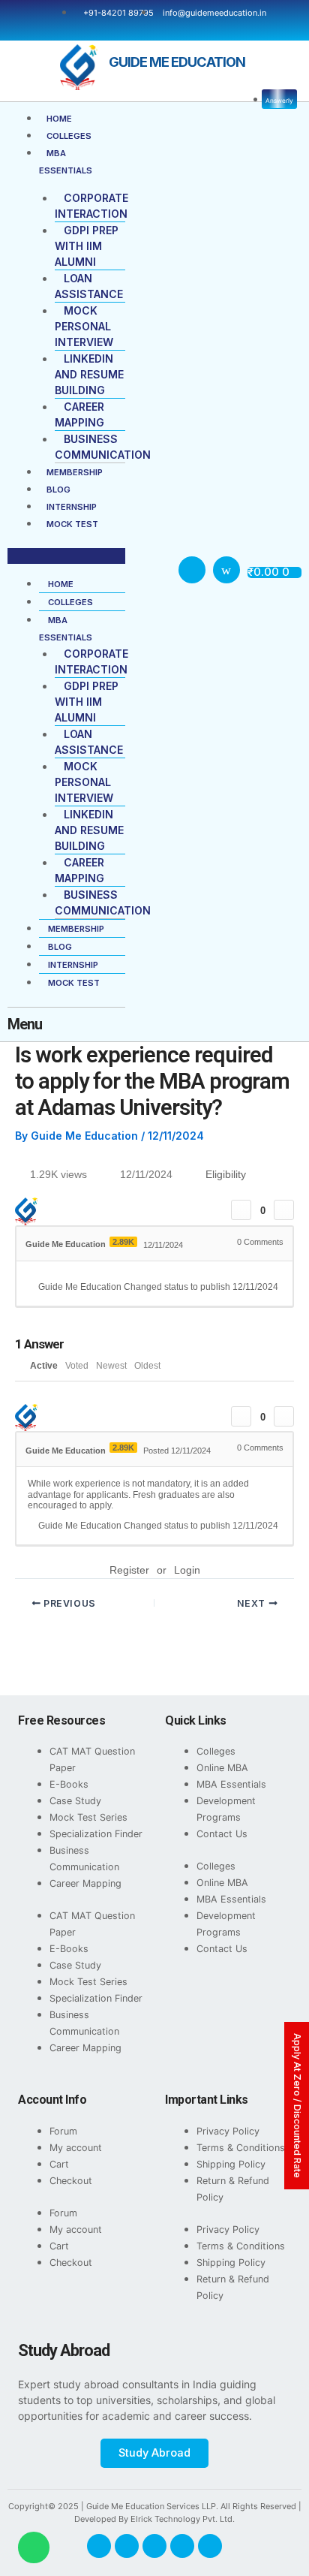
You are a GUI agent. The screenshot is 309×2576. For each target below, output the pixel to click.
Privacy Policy (228, 2131)
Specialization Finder (96, 1834)
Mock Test (72, 524)
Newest (111, 1366)
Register (129, 1570)
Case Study (75, 1801)
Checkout (71, 2181)
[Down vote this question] (284, 1210)
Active (44, 1366)
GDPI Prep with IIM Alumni (87, 246)
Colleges (69, 136)
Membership (75, 472)
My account (76, 2148)
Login (187, 1570)
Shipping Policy (231, 2164)
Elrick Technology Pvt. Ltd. (183, 2519)
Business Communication (84, 1859)
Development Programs (226, 1809)
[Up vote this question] (241, 1210)
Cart (59, 2164)
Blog (58, 490)
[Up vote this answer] (241, 1416)
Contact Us (222, 1834)
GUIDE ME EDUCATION (177, 62)
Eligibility (226, 1174)
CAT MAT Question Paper (92, 1760)
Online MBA (222, 1768)
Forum (63, 2131)
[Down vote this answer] (284, 1416)
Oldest (147, 1366)
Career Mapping (85, 1883)
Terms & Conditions (241, 2148)
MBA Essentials (231, 1784)
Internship (72, 507)
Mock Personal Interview (84, 326)
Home (59, 119)
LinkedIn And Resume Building (89, 374)
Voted (77, 1366)
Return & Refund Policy (233, 2189)
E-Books (69, 1784)
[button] (66, 556)
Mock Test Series (88, 1817)
